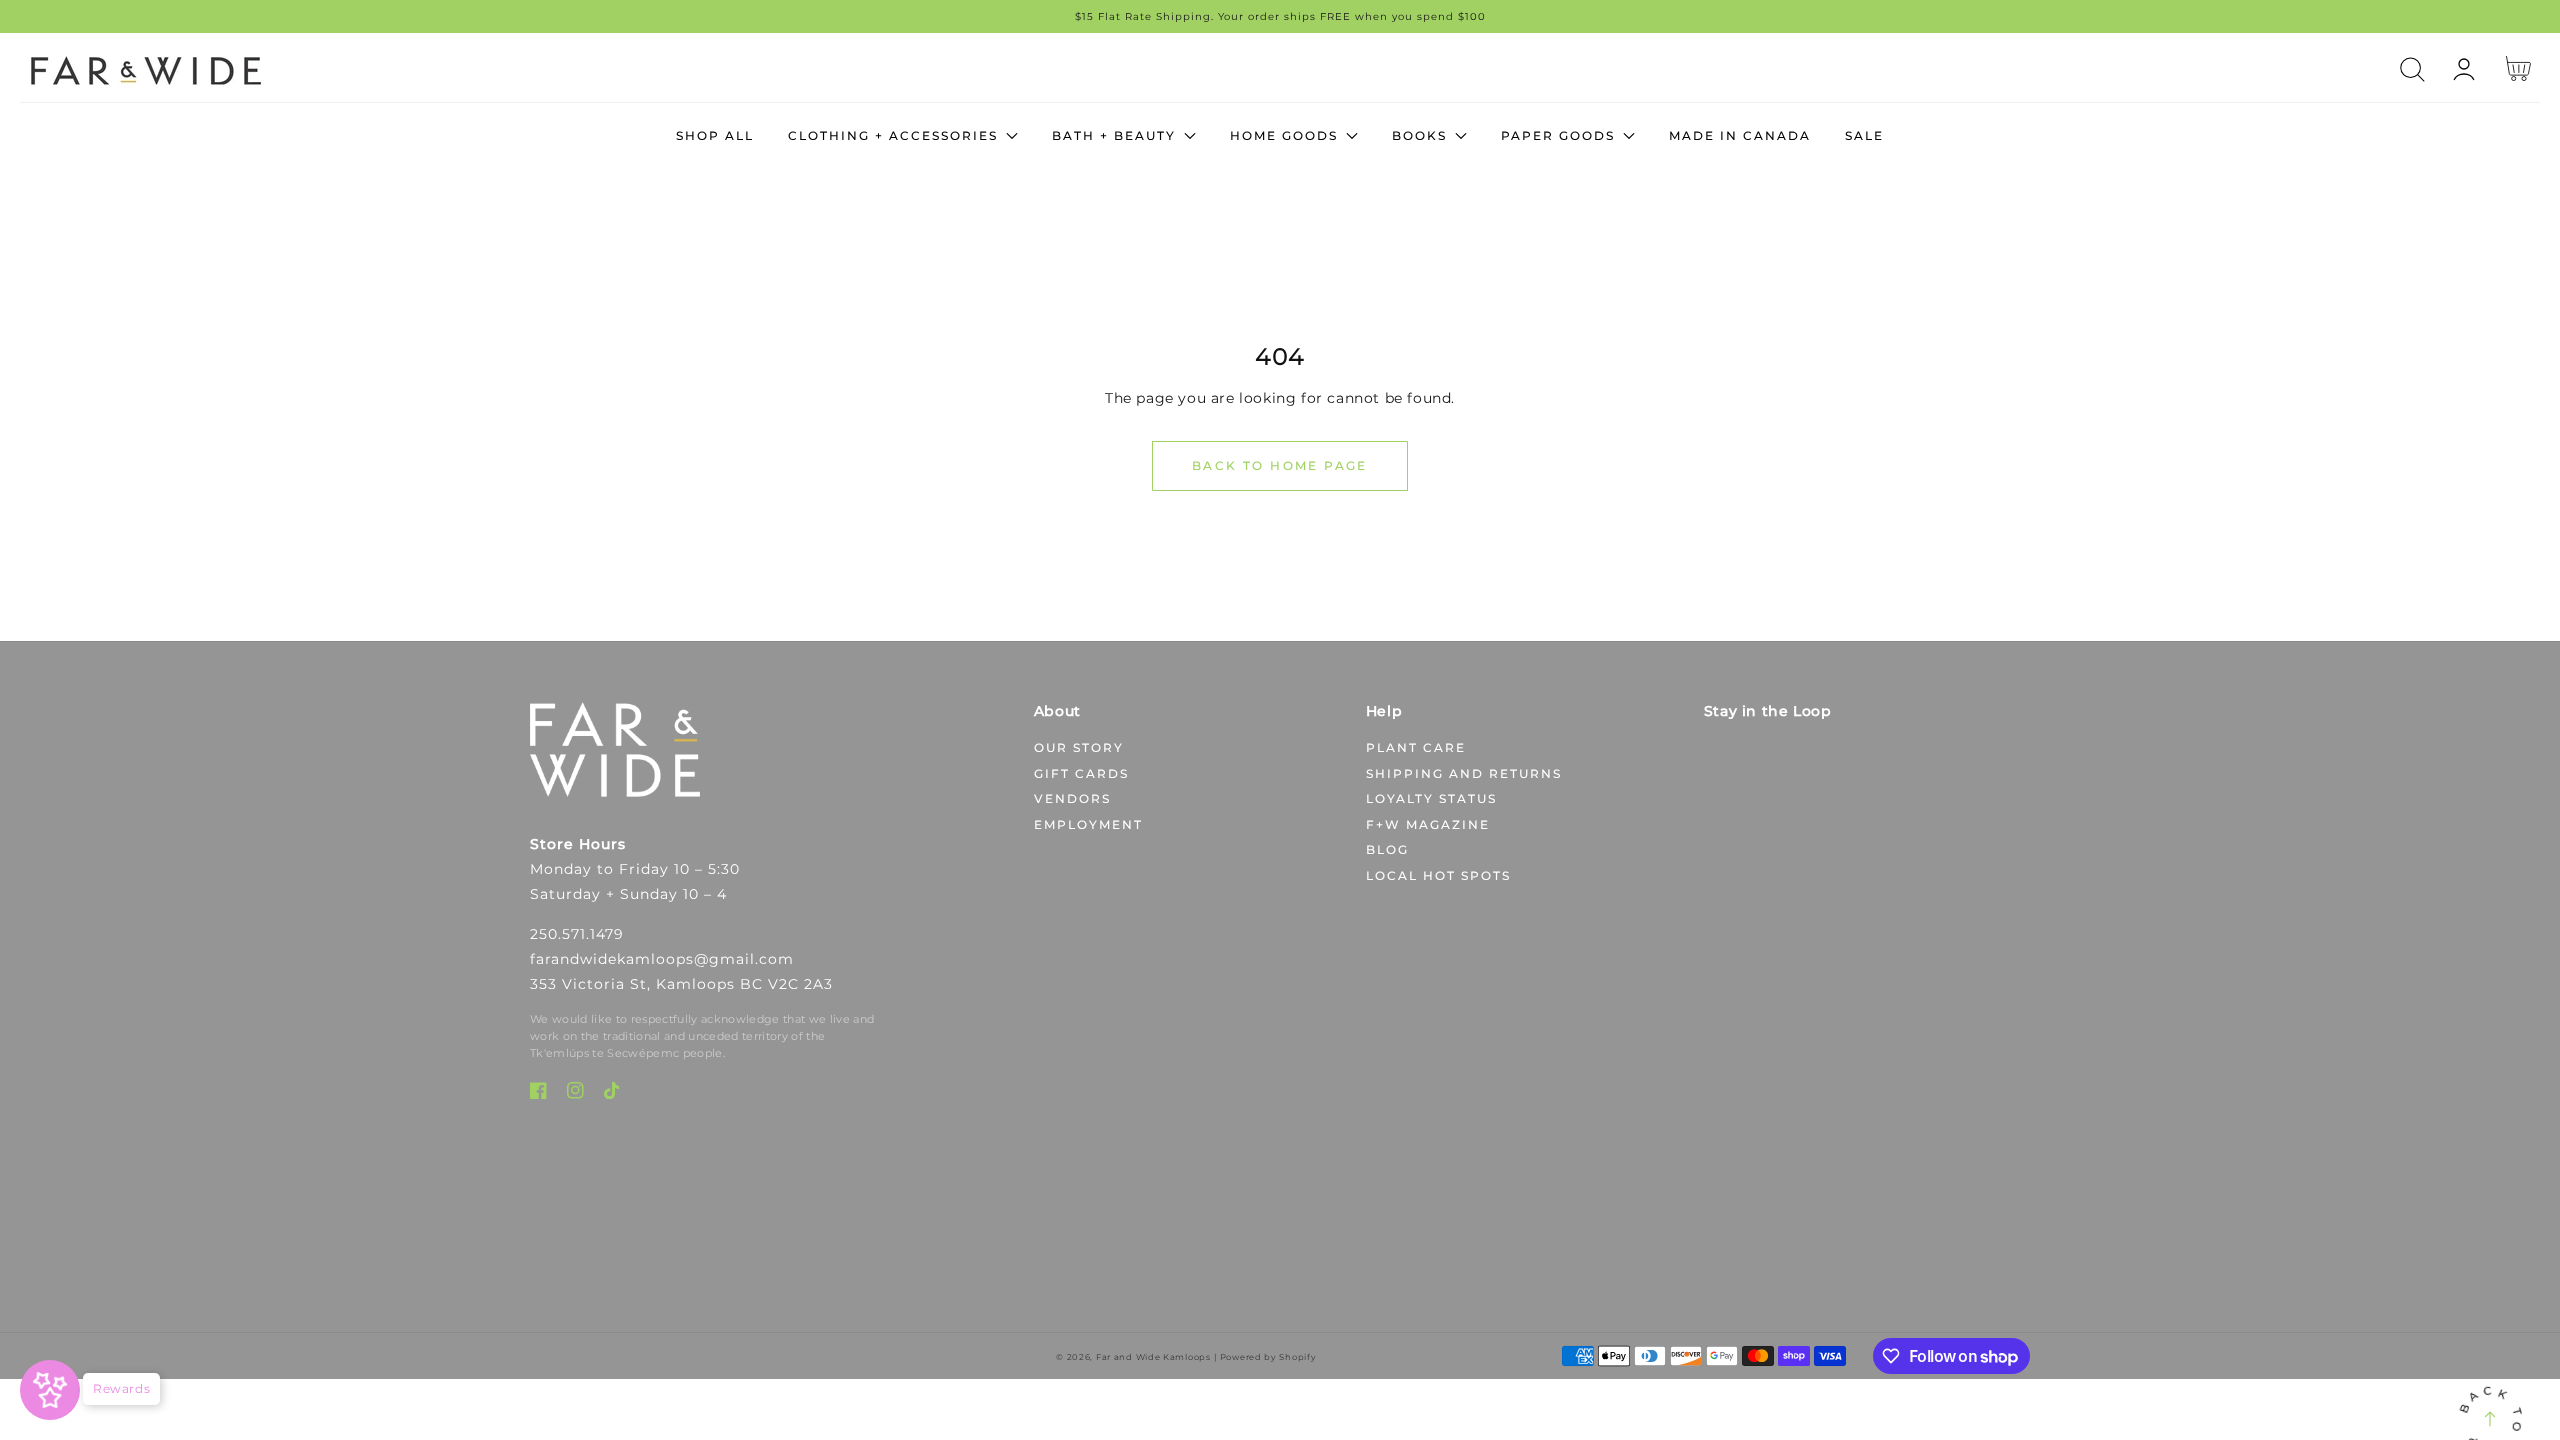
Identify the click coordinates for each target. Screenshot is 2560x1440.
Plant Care (1416, 747)
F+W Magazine (1428, 824)
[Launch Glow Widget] (50, 1390)
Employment (1088, 824)
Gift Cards (1081, 773)
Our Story (1079, 747)
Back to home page (1280, 465)
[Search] (2412, 69)
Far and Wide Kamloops (1153, 1357)
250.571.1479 (577, 934)
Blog (1387, 849)
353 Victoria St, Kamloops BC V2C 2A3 (681, 984)
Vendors (1072, 798)
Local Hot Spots (1438, 875)
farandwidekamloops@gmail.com (662, 959)
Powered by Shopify (1268, 1357)
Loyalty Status (1431, 798)
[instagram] (575, 1094)
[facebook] (538, 1094)
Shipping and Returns (1464, 773)
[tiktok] (612, 1094)
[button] (2412, 69)
